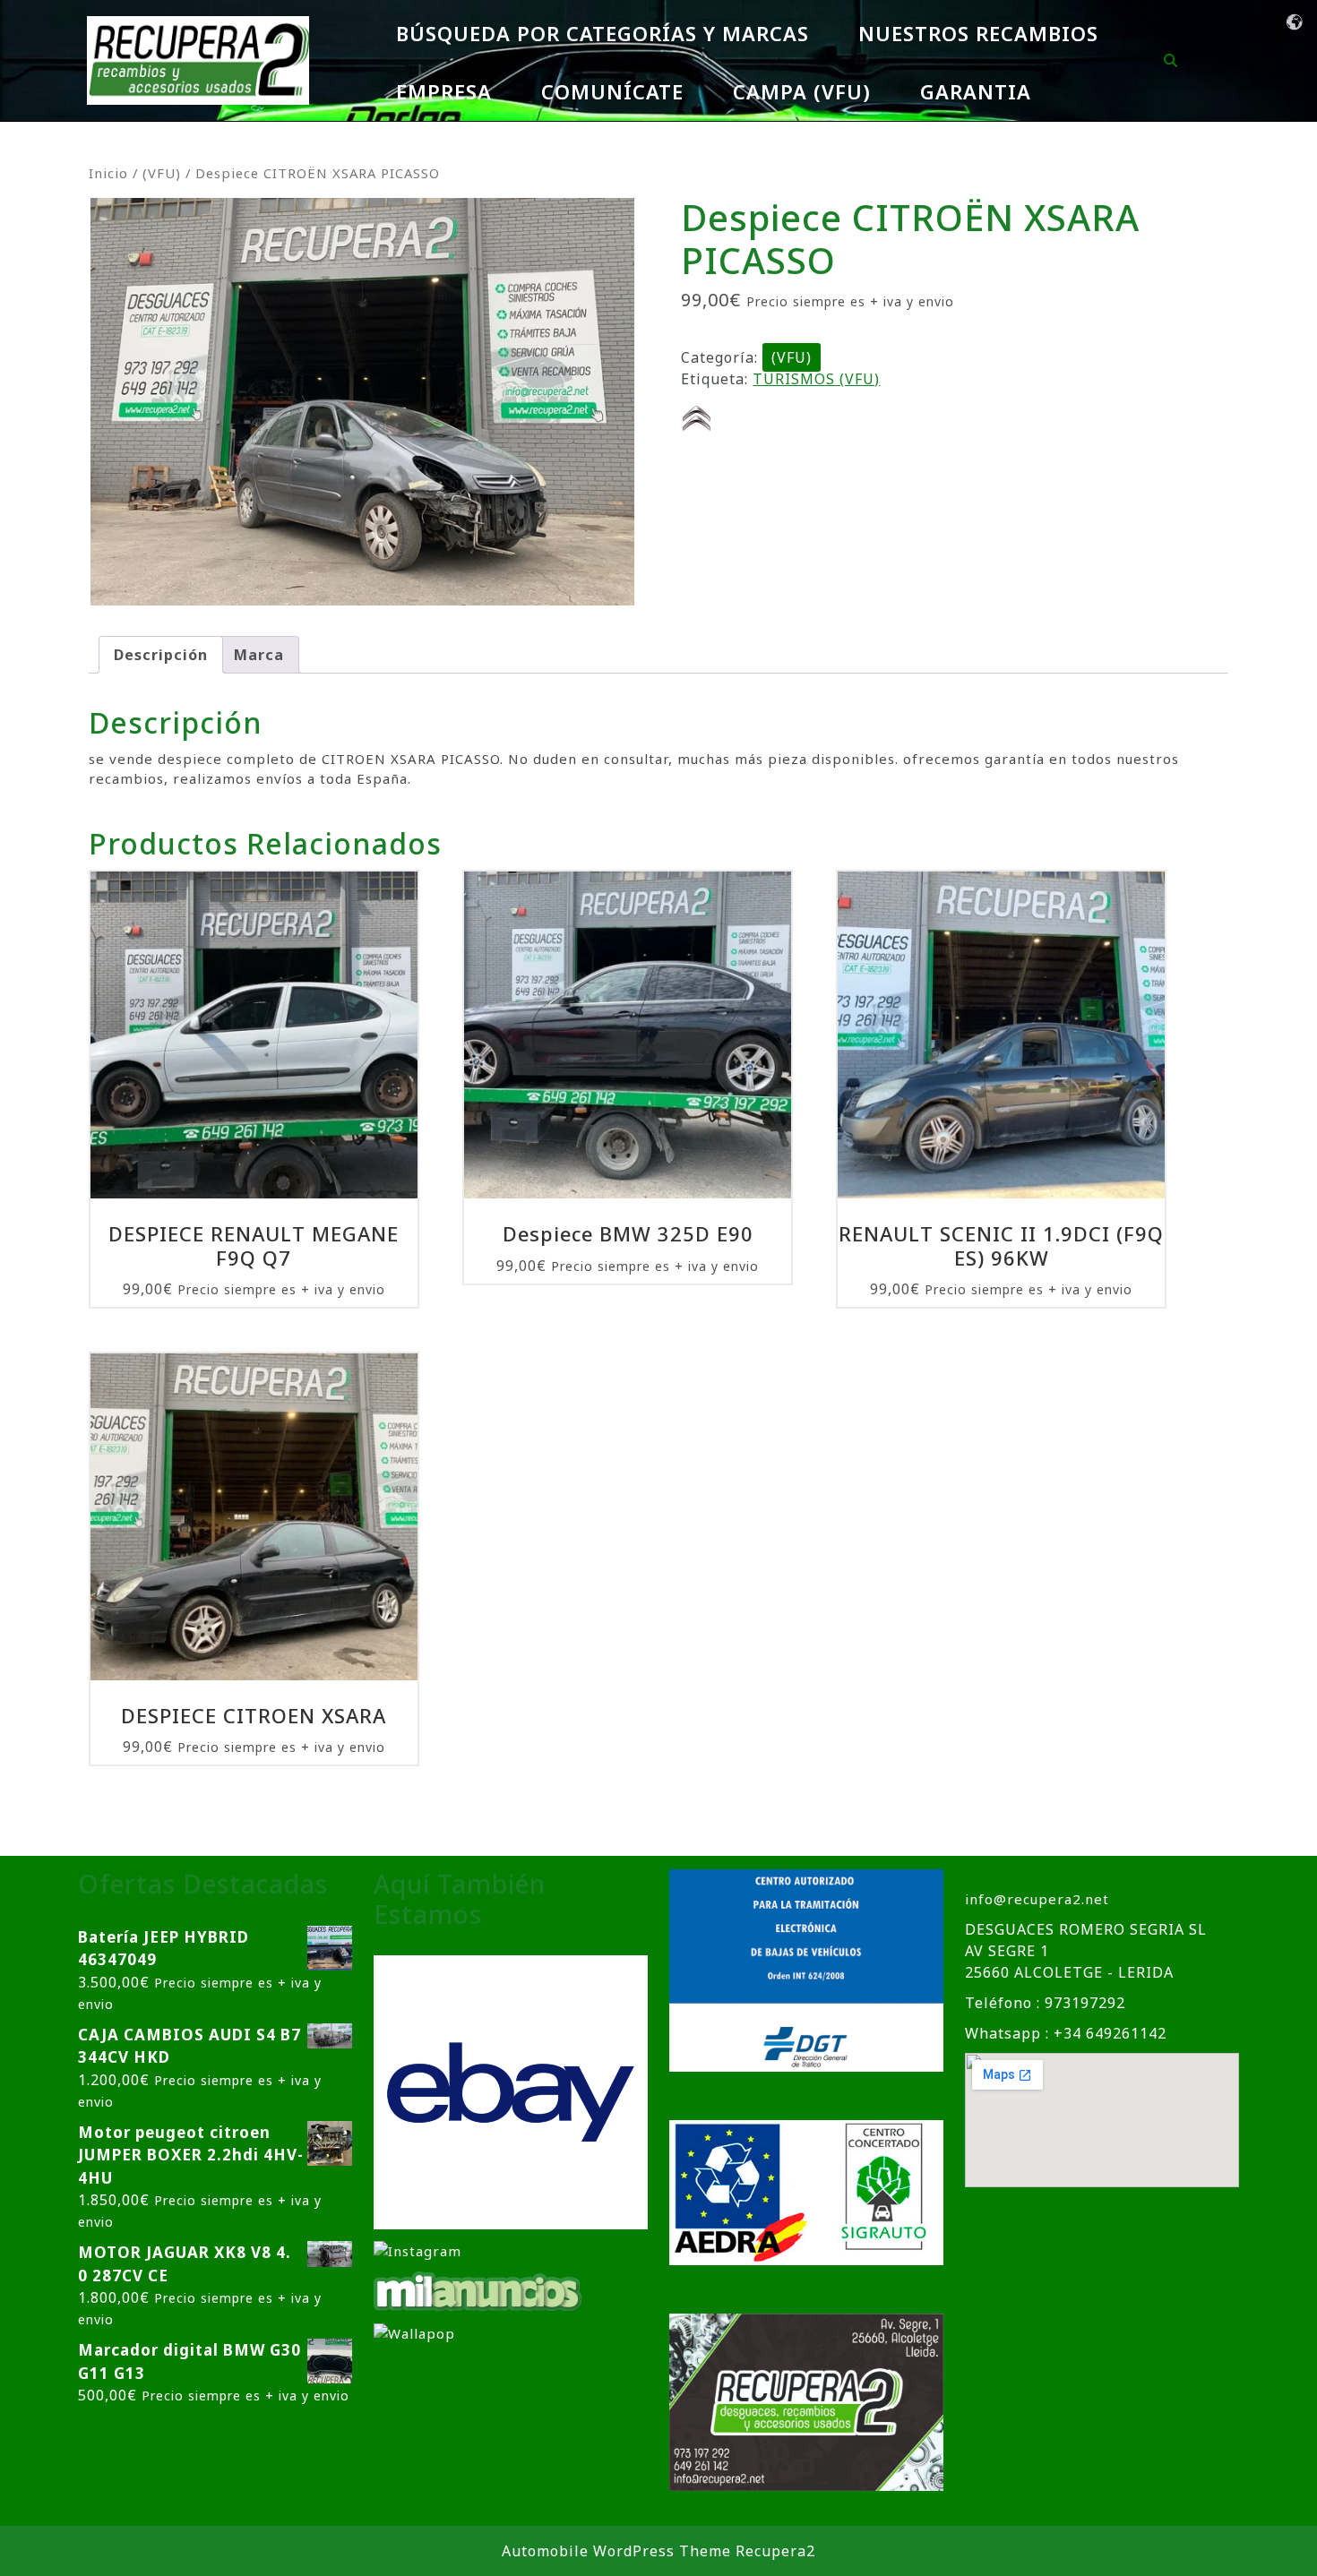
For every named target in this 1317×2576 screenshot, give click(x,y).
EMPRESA (444, 91)
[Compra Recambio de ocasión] (414, 2332)
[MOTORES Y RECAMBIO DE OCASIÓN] (511, 2091)
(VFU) (162, 173)
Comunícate (612, 91)
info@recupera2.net (1037, 1899)
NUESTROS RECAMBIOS (978, 33)
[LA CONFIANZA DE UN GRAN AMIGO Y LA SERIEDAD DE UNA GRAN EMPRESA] (478, 2289)
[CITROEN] (697, 418)
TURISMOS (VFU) (816, 379)
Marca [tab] (259, 655)
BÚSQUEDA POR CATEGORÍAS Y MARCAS (603, 33)
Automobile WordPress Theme (616, 2551)
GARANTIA (976, 91)
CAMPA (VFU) (802, 91)
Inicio (108, 173)
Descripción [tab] (161, 655)
